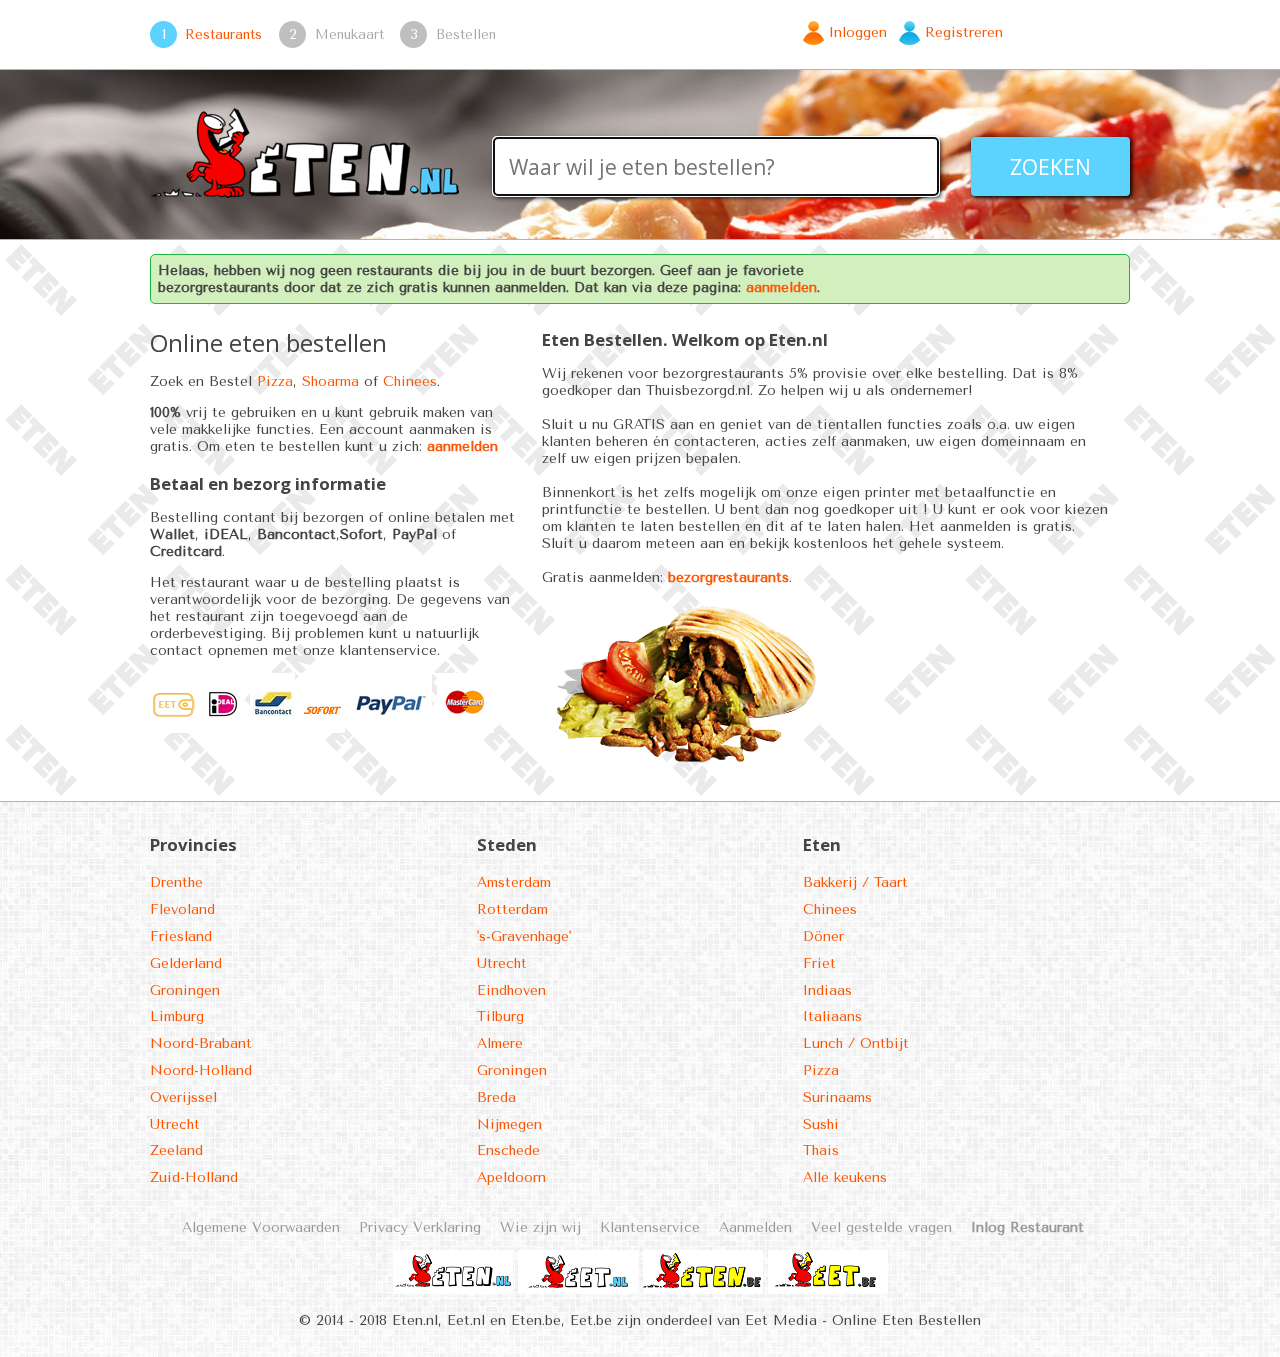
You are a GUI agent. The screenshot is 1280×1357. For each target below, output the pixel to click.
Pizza (275, 381)
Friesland (181, 936)
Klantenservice (650, 1227)
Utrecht (175, 1124)
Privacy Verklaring (420, 1227)
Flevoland (182, 909)
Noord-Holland (201, 1070)
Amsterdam (514, 882)
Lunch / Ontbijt (856, 1043)
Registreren (964, 32)
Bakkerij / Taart (855, 882)
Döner (823, 936)
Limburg (177, 1016)
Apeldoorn (511, 1177)
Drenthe (176, 882)
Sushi (821, 1124)
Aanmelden (755, 1227)
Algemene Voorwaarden (261, 1227)
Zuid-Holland (194, 1177)
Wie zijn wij (540, 1227)
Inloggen (858, 32)
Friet (819, 963)
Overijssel (183, 1097)
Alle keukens (845, 1177)
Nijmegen (509, 1124)
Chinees (410, 381)
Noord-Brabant (201, 1043)
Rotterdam (512, 909)
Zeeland (176, 1150)
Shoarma (330, 381)
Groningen (185, 990)
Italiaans (832, 1016)
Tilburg (500, 1016)
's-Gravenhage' (524, 936)
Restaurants (223, 34)
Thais (821, 1150)
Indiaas (827, 990)
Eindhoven (511, 990)
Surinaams (837, 1097)
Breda (496, 1097)
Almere (500, 1043)
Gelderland (186, 963)
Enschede (508, 1150)
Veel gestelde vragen (881, 1227)
